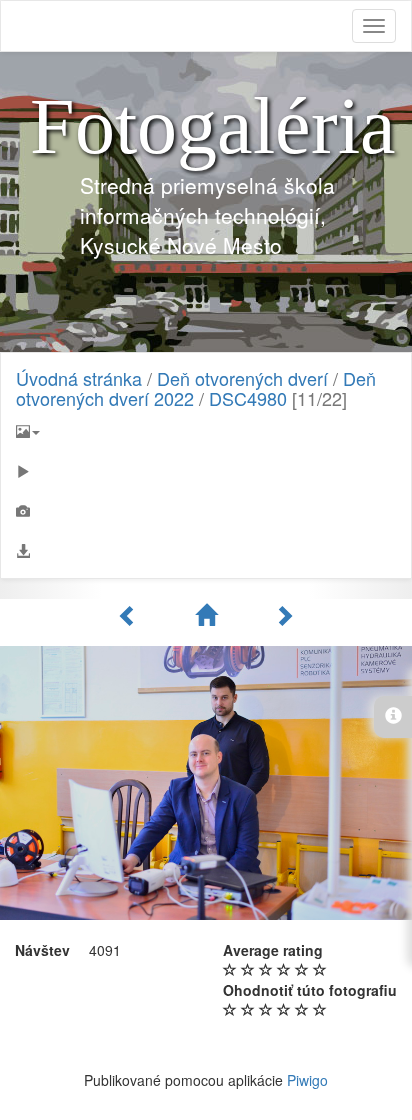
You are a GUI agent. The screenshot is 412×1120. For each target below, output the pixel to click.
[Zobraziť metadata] (206, 511)
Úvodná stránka (79, 378)
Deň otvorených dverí (242, 378)
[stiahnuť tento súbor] (206, 551)
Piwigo (307, 1080)
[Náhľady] (209, 615)
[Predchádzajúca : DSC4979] (131, 615)
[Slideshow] (206, 471)
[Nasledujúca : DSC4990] (284, 615)
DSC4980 (248, 398)
